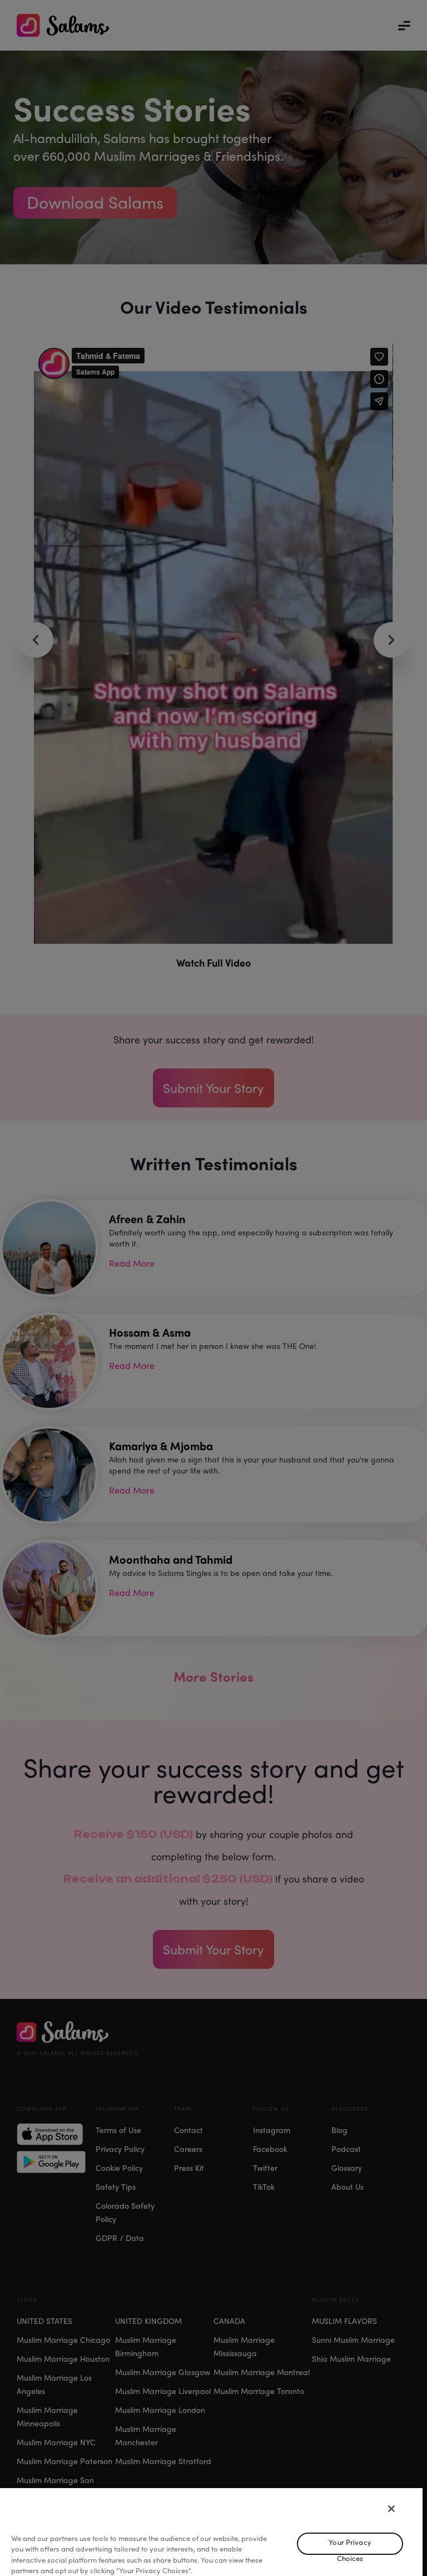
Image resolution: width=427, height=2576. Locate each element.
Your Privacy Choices (350, 2546)
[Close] (391, 2509)
